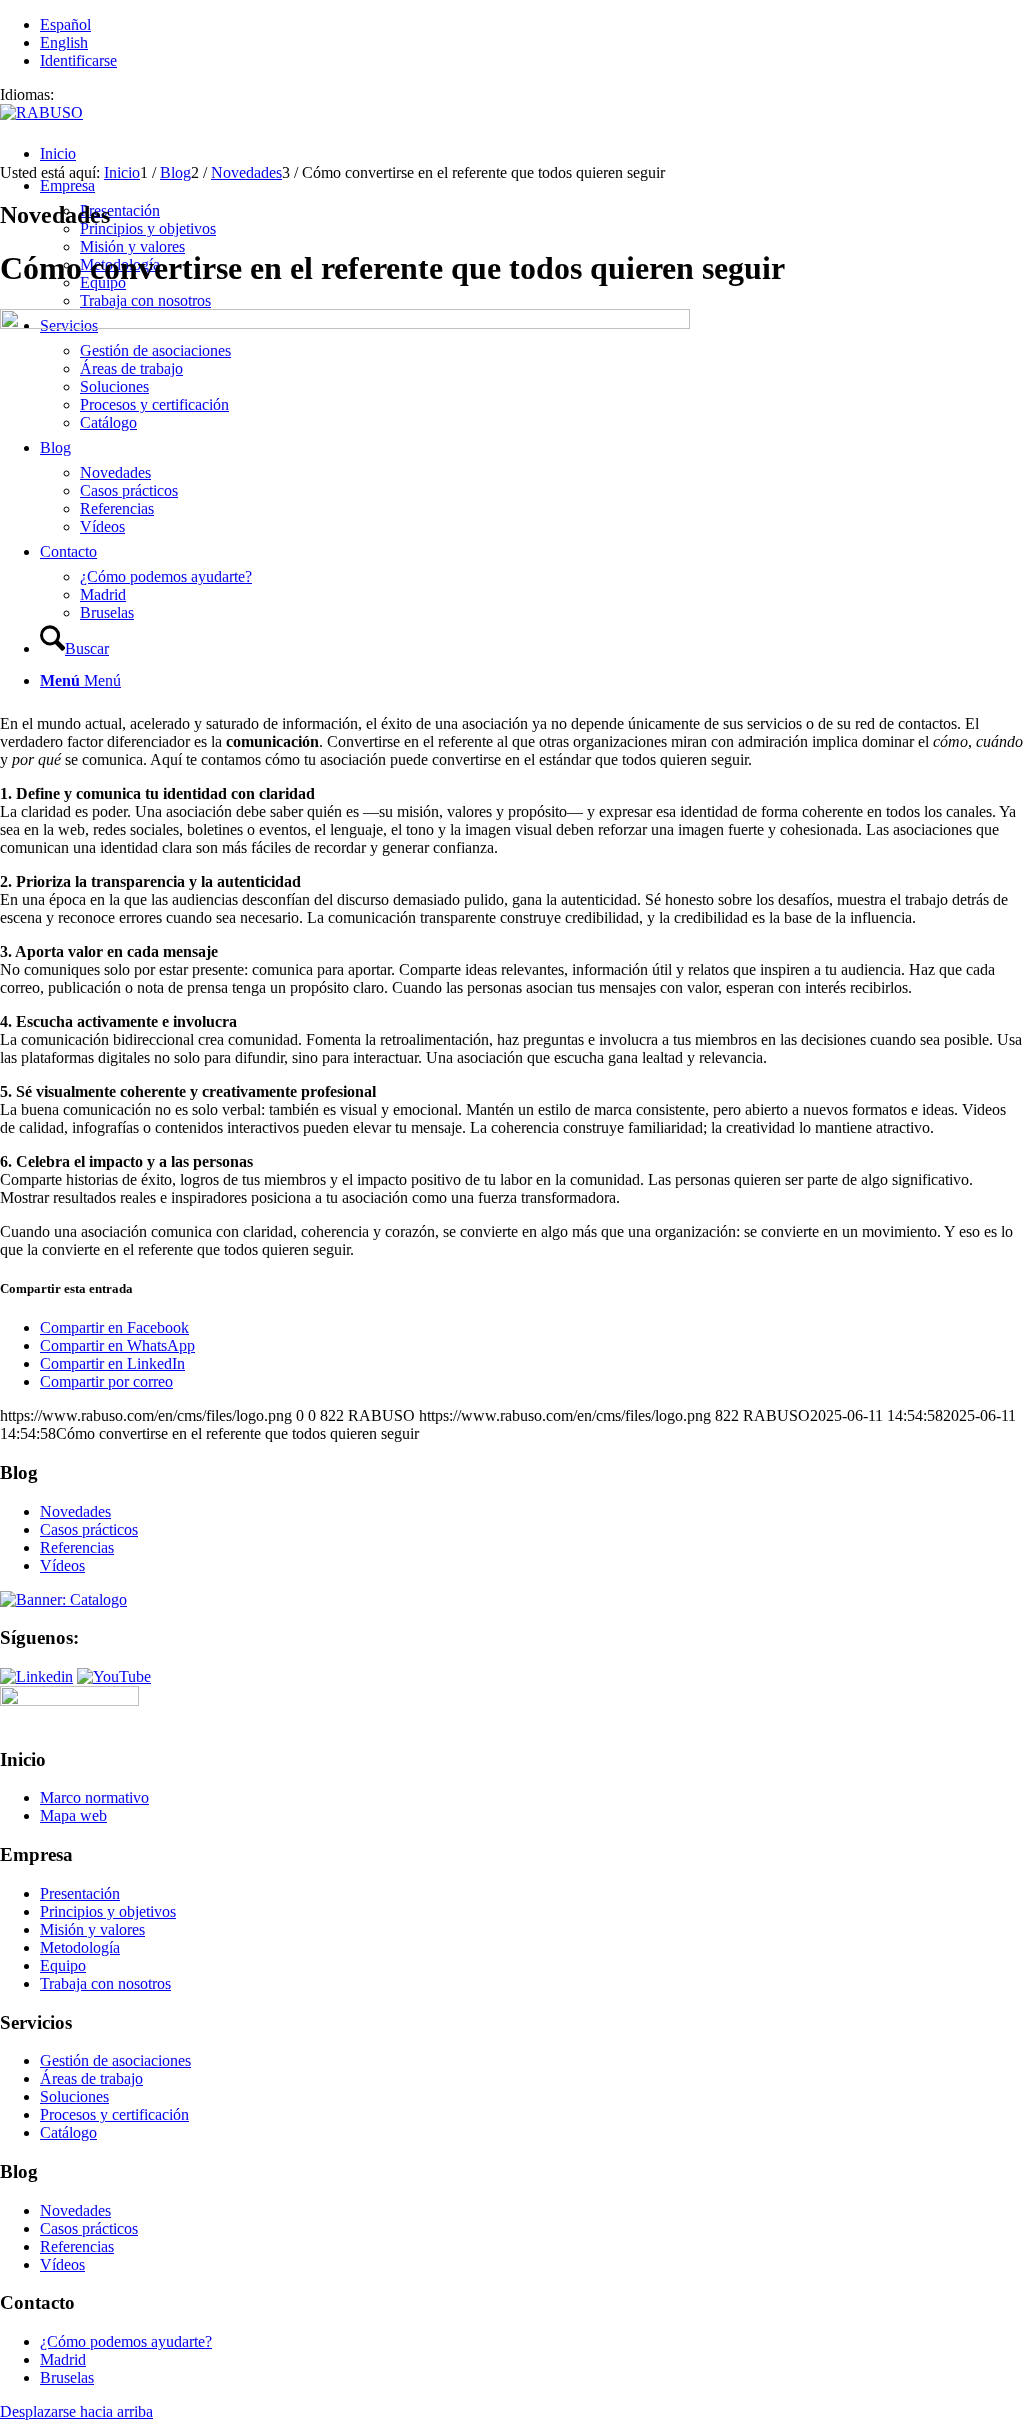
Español (65, 24)
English (64, 42)
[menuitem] (532, 154)
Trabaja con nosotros (105, 1983)
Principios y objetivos (108, 1911)
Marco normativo (94, 1797)
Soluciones (74, 2096)
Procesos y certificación (114, 2114)
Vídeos (62, 1565)
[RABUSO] (41, 112)
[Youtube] (114, 1676)
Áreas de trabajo (91, 2078)
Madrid (63, 2359)
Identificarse (78, 60)
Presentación (80, 1893)
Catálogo (68, 2132)
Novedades (75, 1511)
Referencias (77, 1547)
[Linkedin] (36, 1676)
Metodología (80, 1947)
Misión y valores (92, 1929)
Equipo (63, 1965)
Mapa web (73, 1815)
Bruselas (67, 2377)
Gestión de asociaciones (115, 2060)
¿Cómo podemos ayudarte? (126, 2341)
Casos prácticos (89, 1529)
